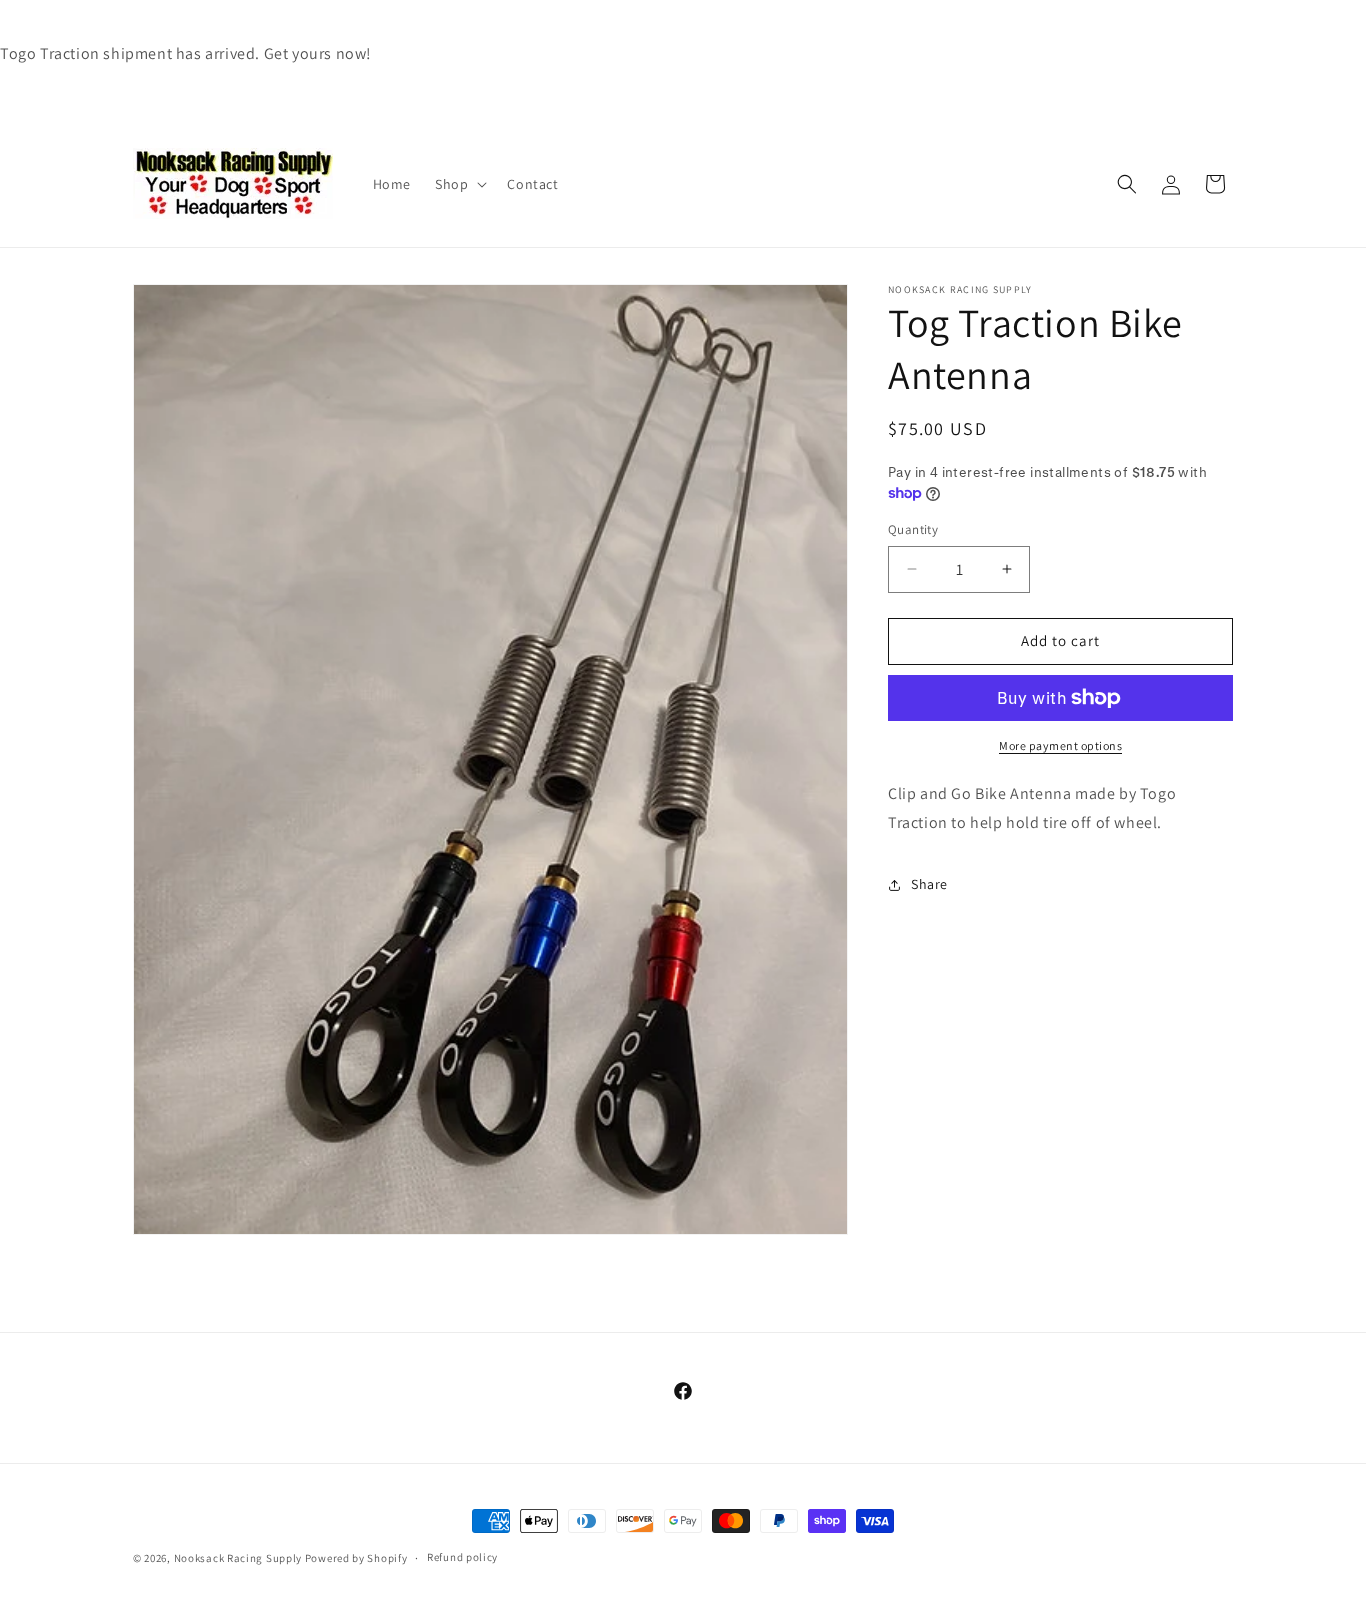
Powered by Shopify (356, 1558)
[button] (459, 184)
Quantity (913, 529)
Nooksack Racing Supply (238, 1558)
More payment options (1060, 745)
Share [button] (929, 884)
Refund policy (462, 1557)
